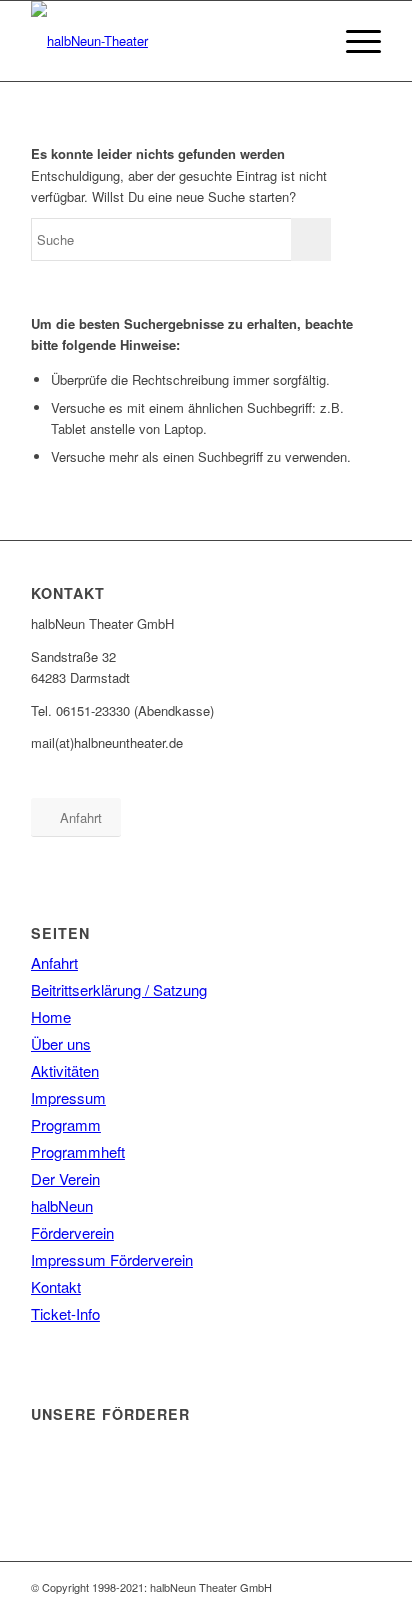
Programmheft (78, 1151)
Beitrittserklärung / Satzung (119, 989)
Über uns (61, 1043)
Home (51, 1016)
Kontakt (56, 1286)
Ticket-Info (65, 1313)
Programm (66, 1124)
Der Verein (65, 1178)
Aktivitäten (65, 1070)
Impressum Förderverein (112, 1259)
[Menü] (353, 41)
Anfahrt (54, 962)
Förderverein (72, 1232)
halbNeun (62, 1205)
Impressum (68, 1097)
